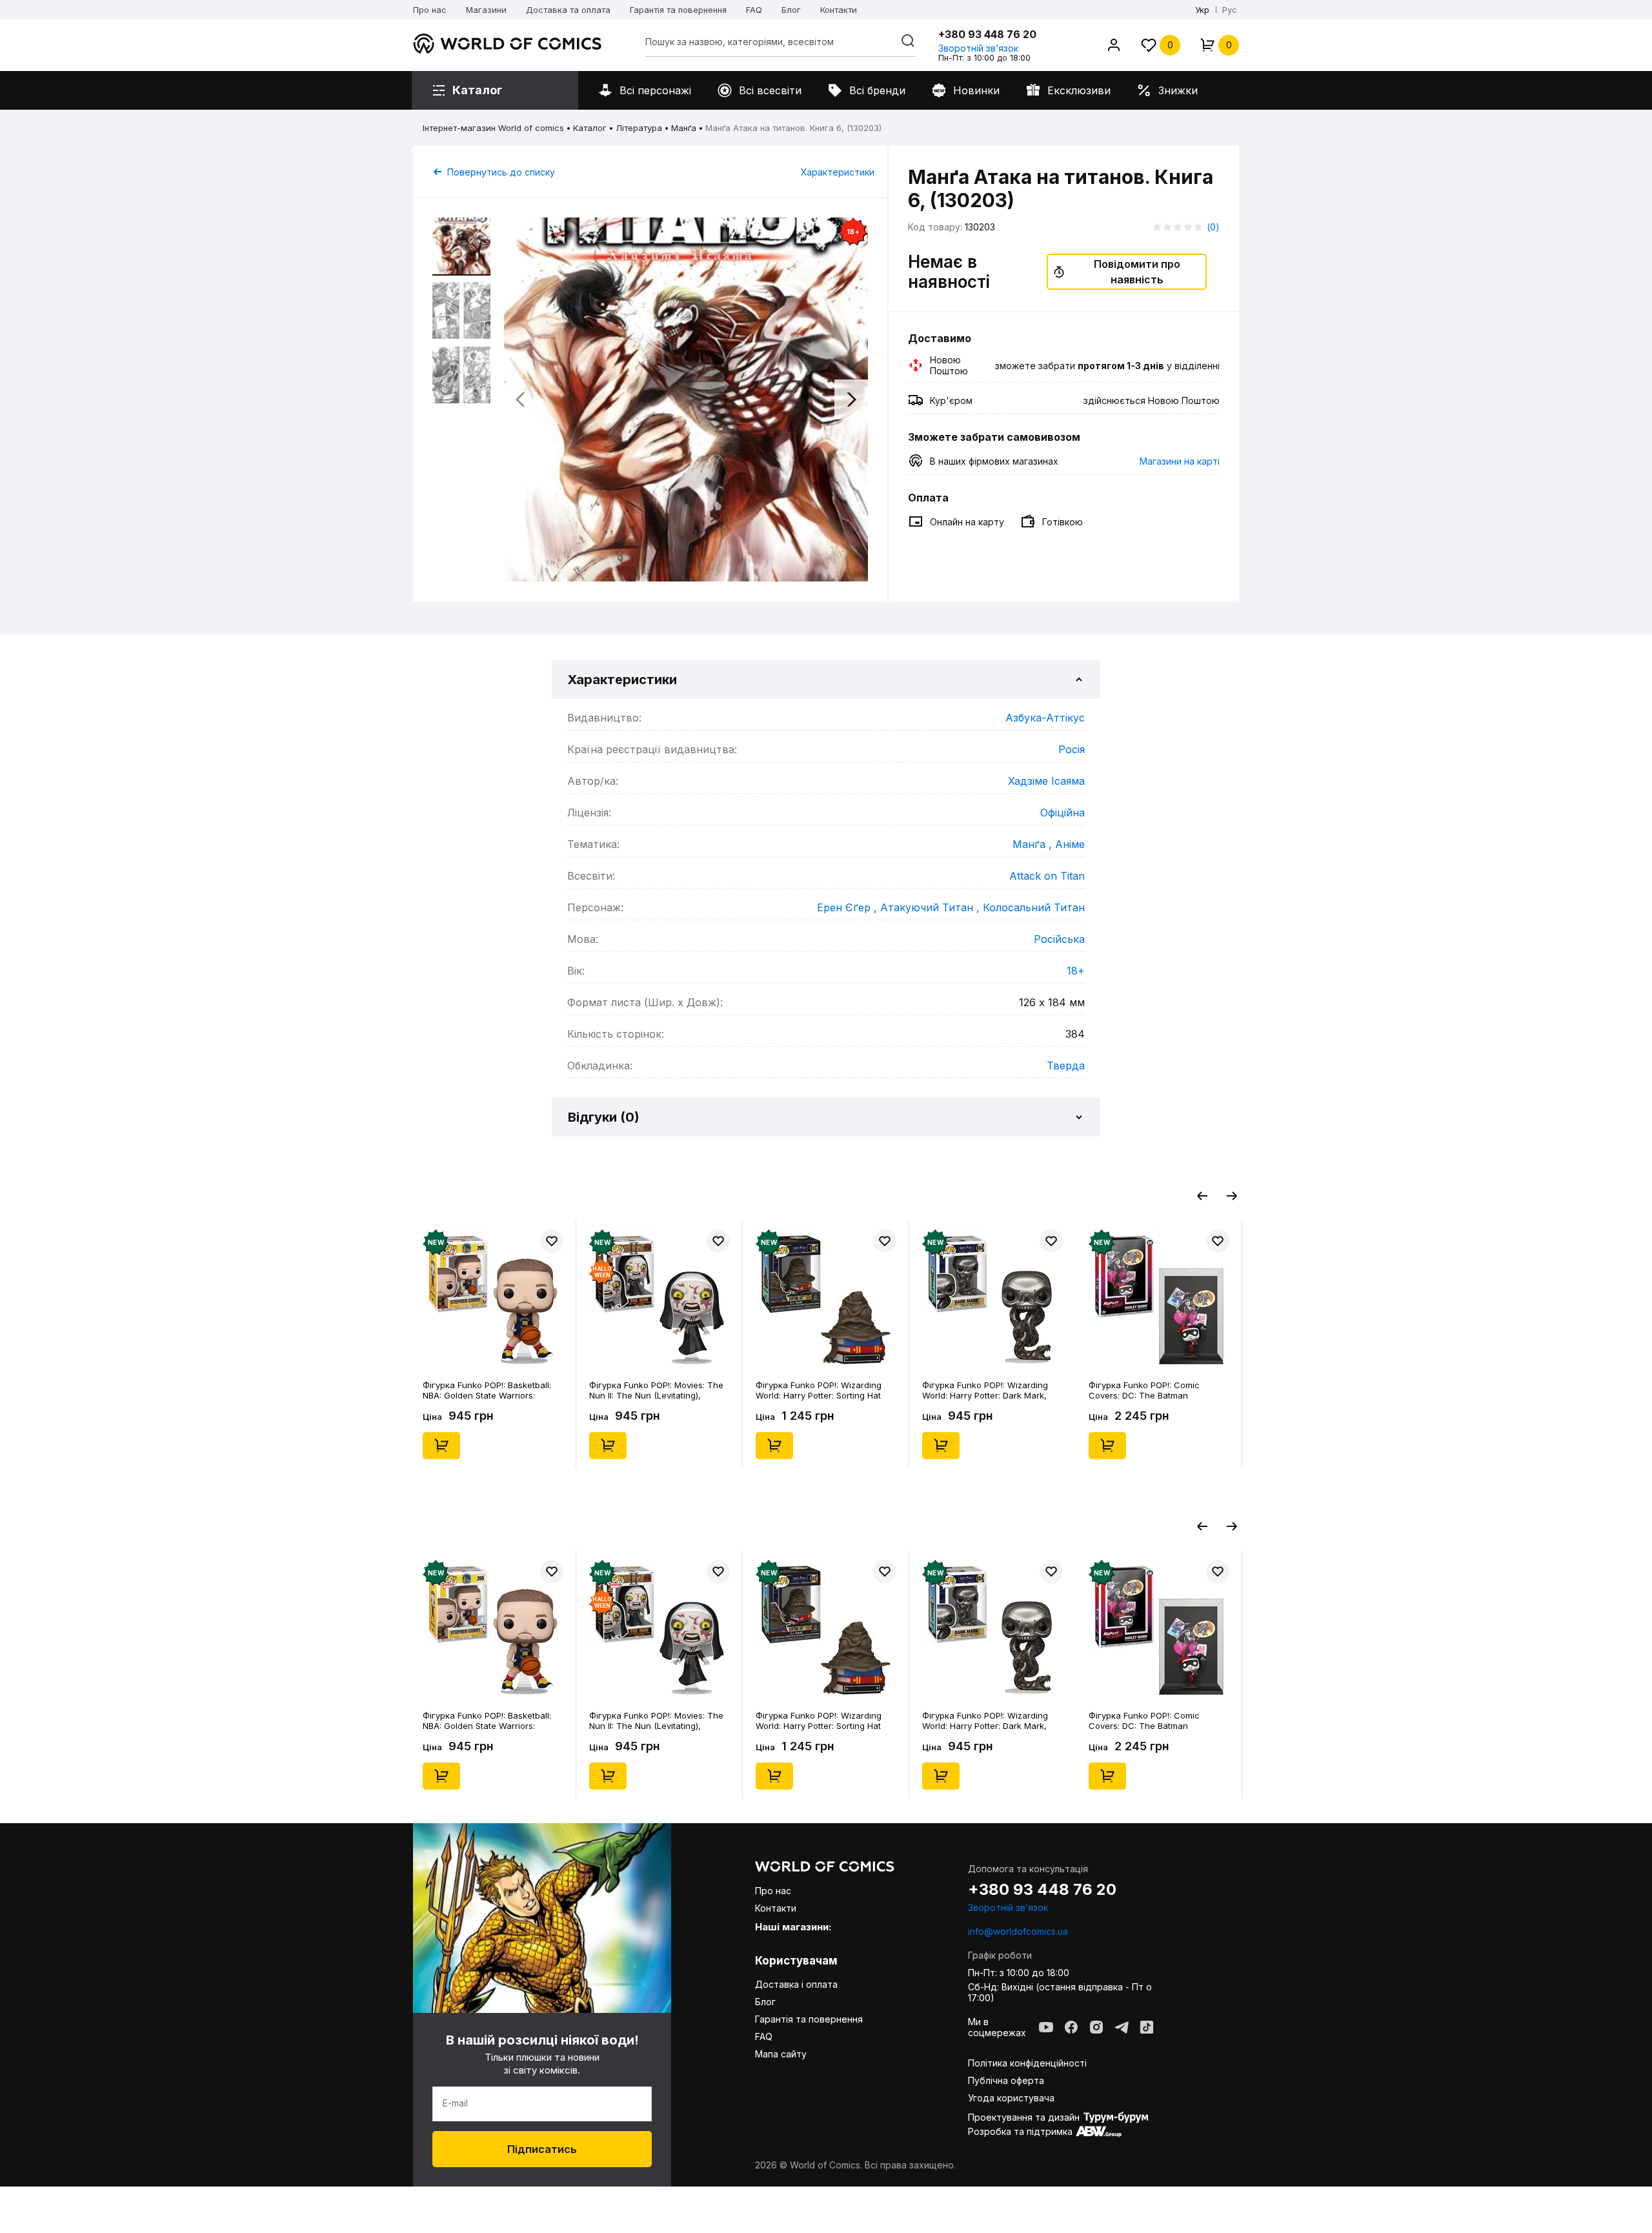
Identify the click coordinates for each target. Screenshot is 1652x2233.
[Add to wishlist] (552, 1241)
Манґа (684, 128)
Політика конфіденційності (1027, 2063)
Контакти (839, 10)
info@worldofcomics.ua (1018, 1931)
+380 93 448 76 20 (987, 34)
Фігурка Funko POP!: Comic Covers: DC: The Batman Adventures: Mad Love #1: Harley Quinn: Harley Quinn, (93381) (1154, 1390)
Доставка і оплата (796, 1984)
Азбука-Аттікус (1045, 718)
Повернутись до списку (501, 172)
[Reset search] (908, 41)
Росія (1072, 749)
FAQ (754, 10)
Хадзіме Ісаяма (1046, 781)
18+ (1076, 971)
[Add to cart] (441, 1446)
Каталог (590, 128)
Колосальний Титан (1034, 907)
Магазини (486, 10)
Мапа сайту (781, 2054)
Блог (791, 10)
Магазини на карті (1180, 461)
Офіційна (1063, 813)
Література (639, 128)
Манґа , (1034, 844)
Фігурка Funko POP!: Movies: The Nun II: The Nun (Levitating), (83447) (656, 1390)
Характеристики (838, 172)
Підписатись (542, 2149)
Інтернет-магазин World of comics (493, 128)
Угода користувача (1011, 2098)
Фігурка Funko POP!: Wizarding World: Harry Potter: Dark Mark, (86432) (985, 1390)
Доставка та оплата (568, 10)
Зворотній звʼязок (978, 48)
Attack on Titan (1047, 876)
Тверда (1066, 1066)
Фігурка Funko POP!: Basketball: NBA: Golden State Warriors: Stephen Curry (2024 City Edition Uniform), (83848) (489, 1390)
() (1213, 227)
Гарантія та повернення (678, 10)
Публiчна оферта (1006, 2080)
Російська (1059, 939)
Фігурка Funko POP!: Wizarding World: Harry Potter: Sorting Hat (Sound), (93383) (819, 1390)
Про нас (430, 10)
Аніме (1070, 844)
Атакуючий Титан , (932, 907)
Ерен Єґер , (849, 907)
